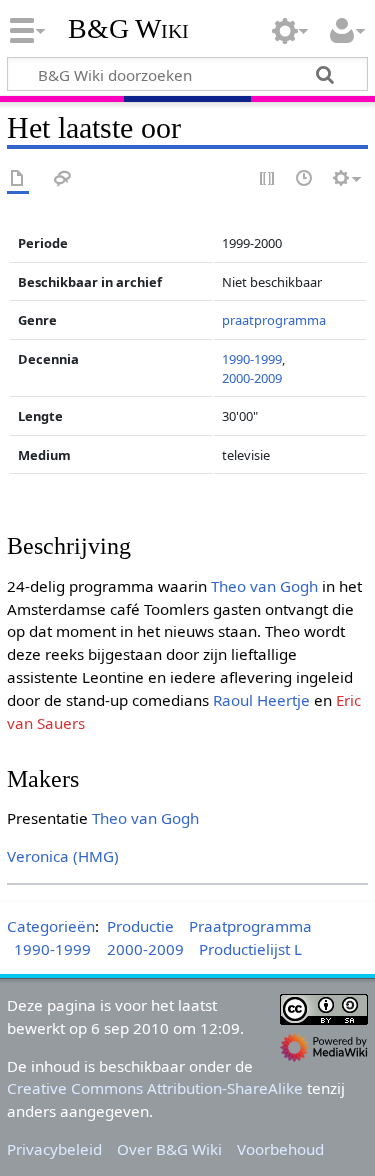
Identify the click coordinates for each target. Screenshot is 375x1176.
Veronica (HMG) (63, 856)
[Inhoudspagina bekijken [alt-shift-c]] (18, 179)
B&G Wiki (128, 29)
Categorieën (51, 926)
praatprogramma (274, 320)
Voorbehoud (280, 1149)
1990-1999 (252, 359)
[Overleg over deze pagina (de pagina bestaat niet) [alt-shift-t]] (63, 179)
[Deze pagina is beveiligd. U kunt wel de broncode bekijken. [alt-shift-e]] (268, 179)
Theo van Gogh (264, 586)
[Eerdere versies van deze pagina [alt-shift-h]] (305, 179)
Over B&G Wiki (169, 1149)
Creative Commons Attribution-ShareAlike (155, 1088)
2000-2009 (252, 378)
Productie (140, 926)
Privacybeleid (54, 1149)
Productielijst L (250, 949)
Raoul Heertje (261, 700)
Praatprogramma (250, 926)
